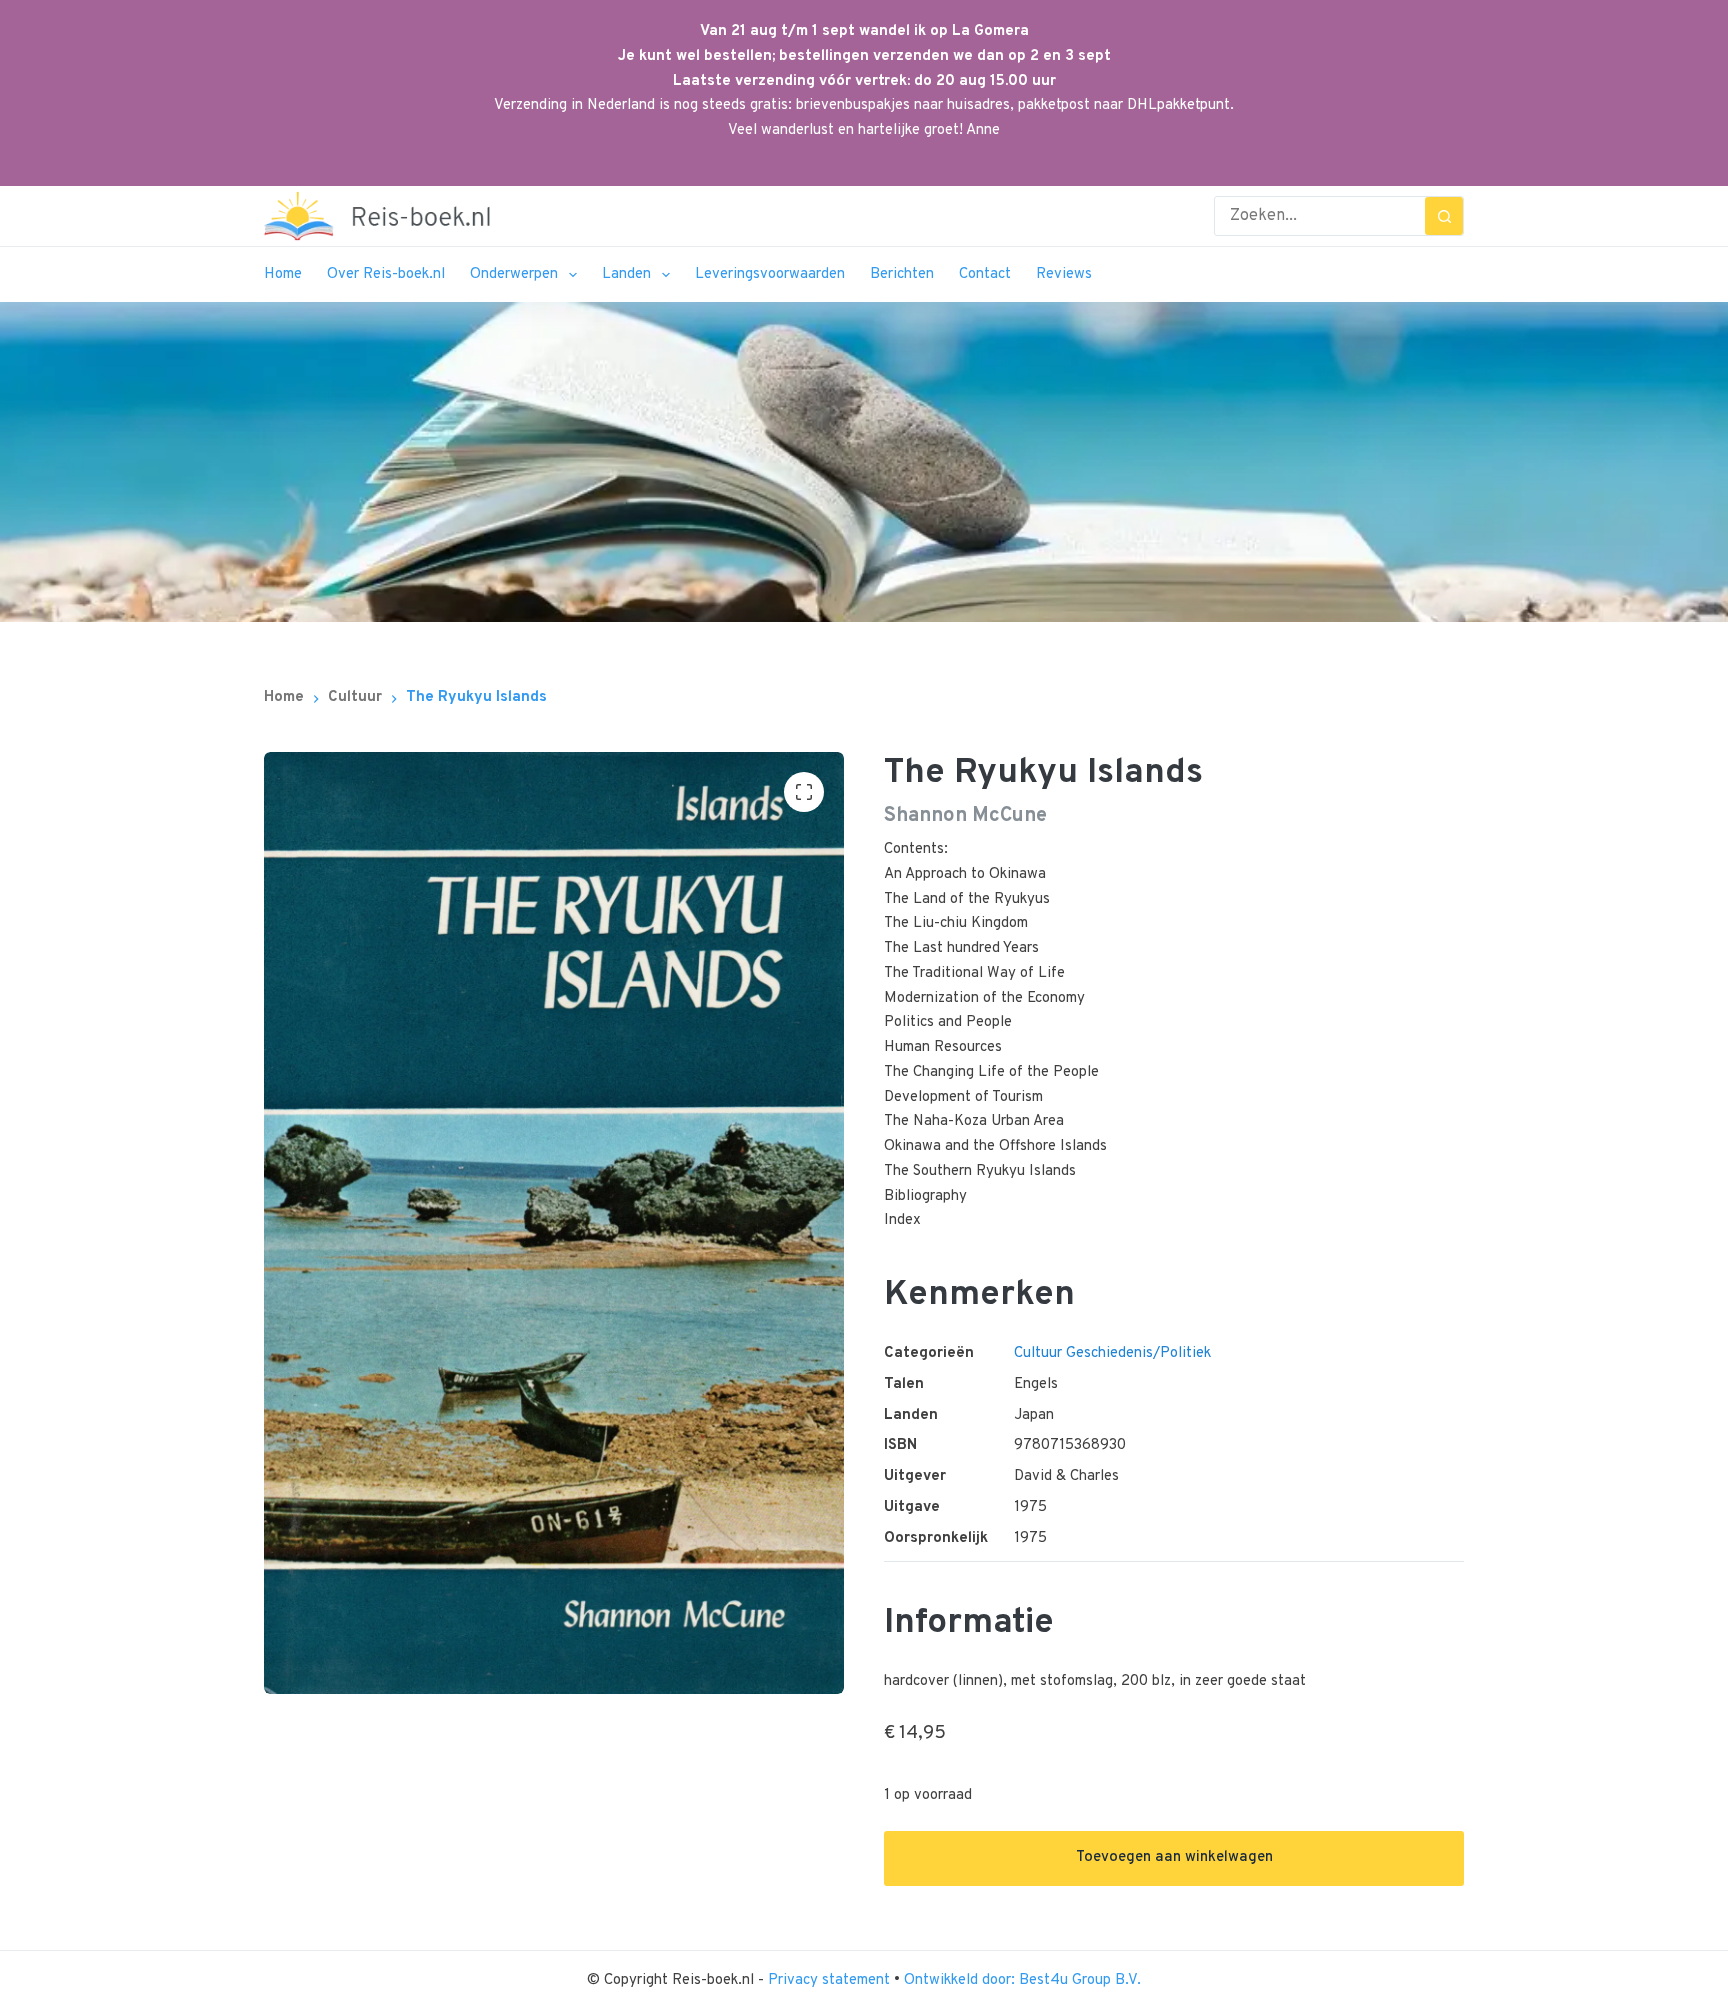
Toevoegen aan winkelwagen (1174, 1857)
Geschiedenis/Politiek (1138, 1353)
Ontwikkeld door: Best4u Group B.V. (1022, 1980)
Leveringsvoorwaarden (770, 274)
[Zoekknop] (1444, 216)
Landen (626, 274)
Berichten (902, 274)
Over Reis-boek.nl (386, 274)
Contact (985, 274)
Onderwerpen (514, 274)
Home (283, 274)
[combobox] (1320, 216)
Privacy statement (831, 1980)
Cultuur (1038, 1353)
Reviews (1064, 274)
